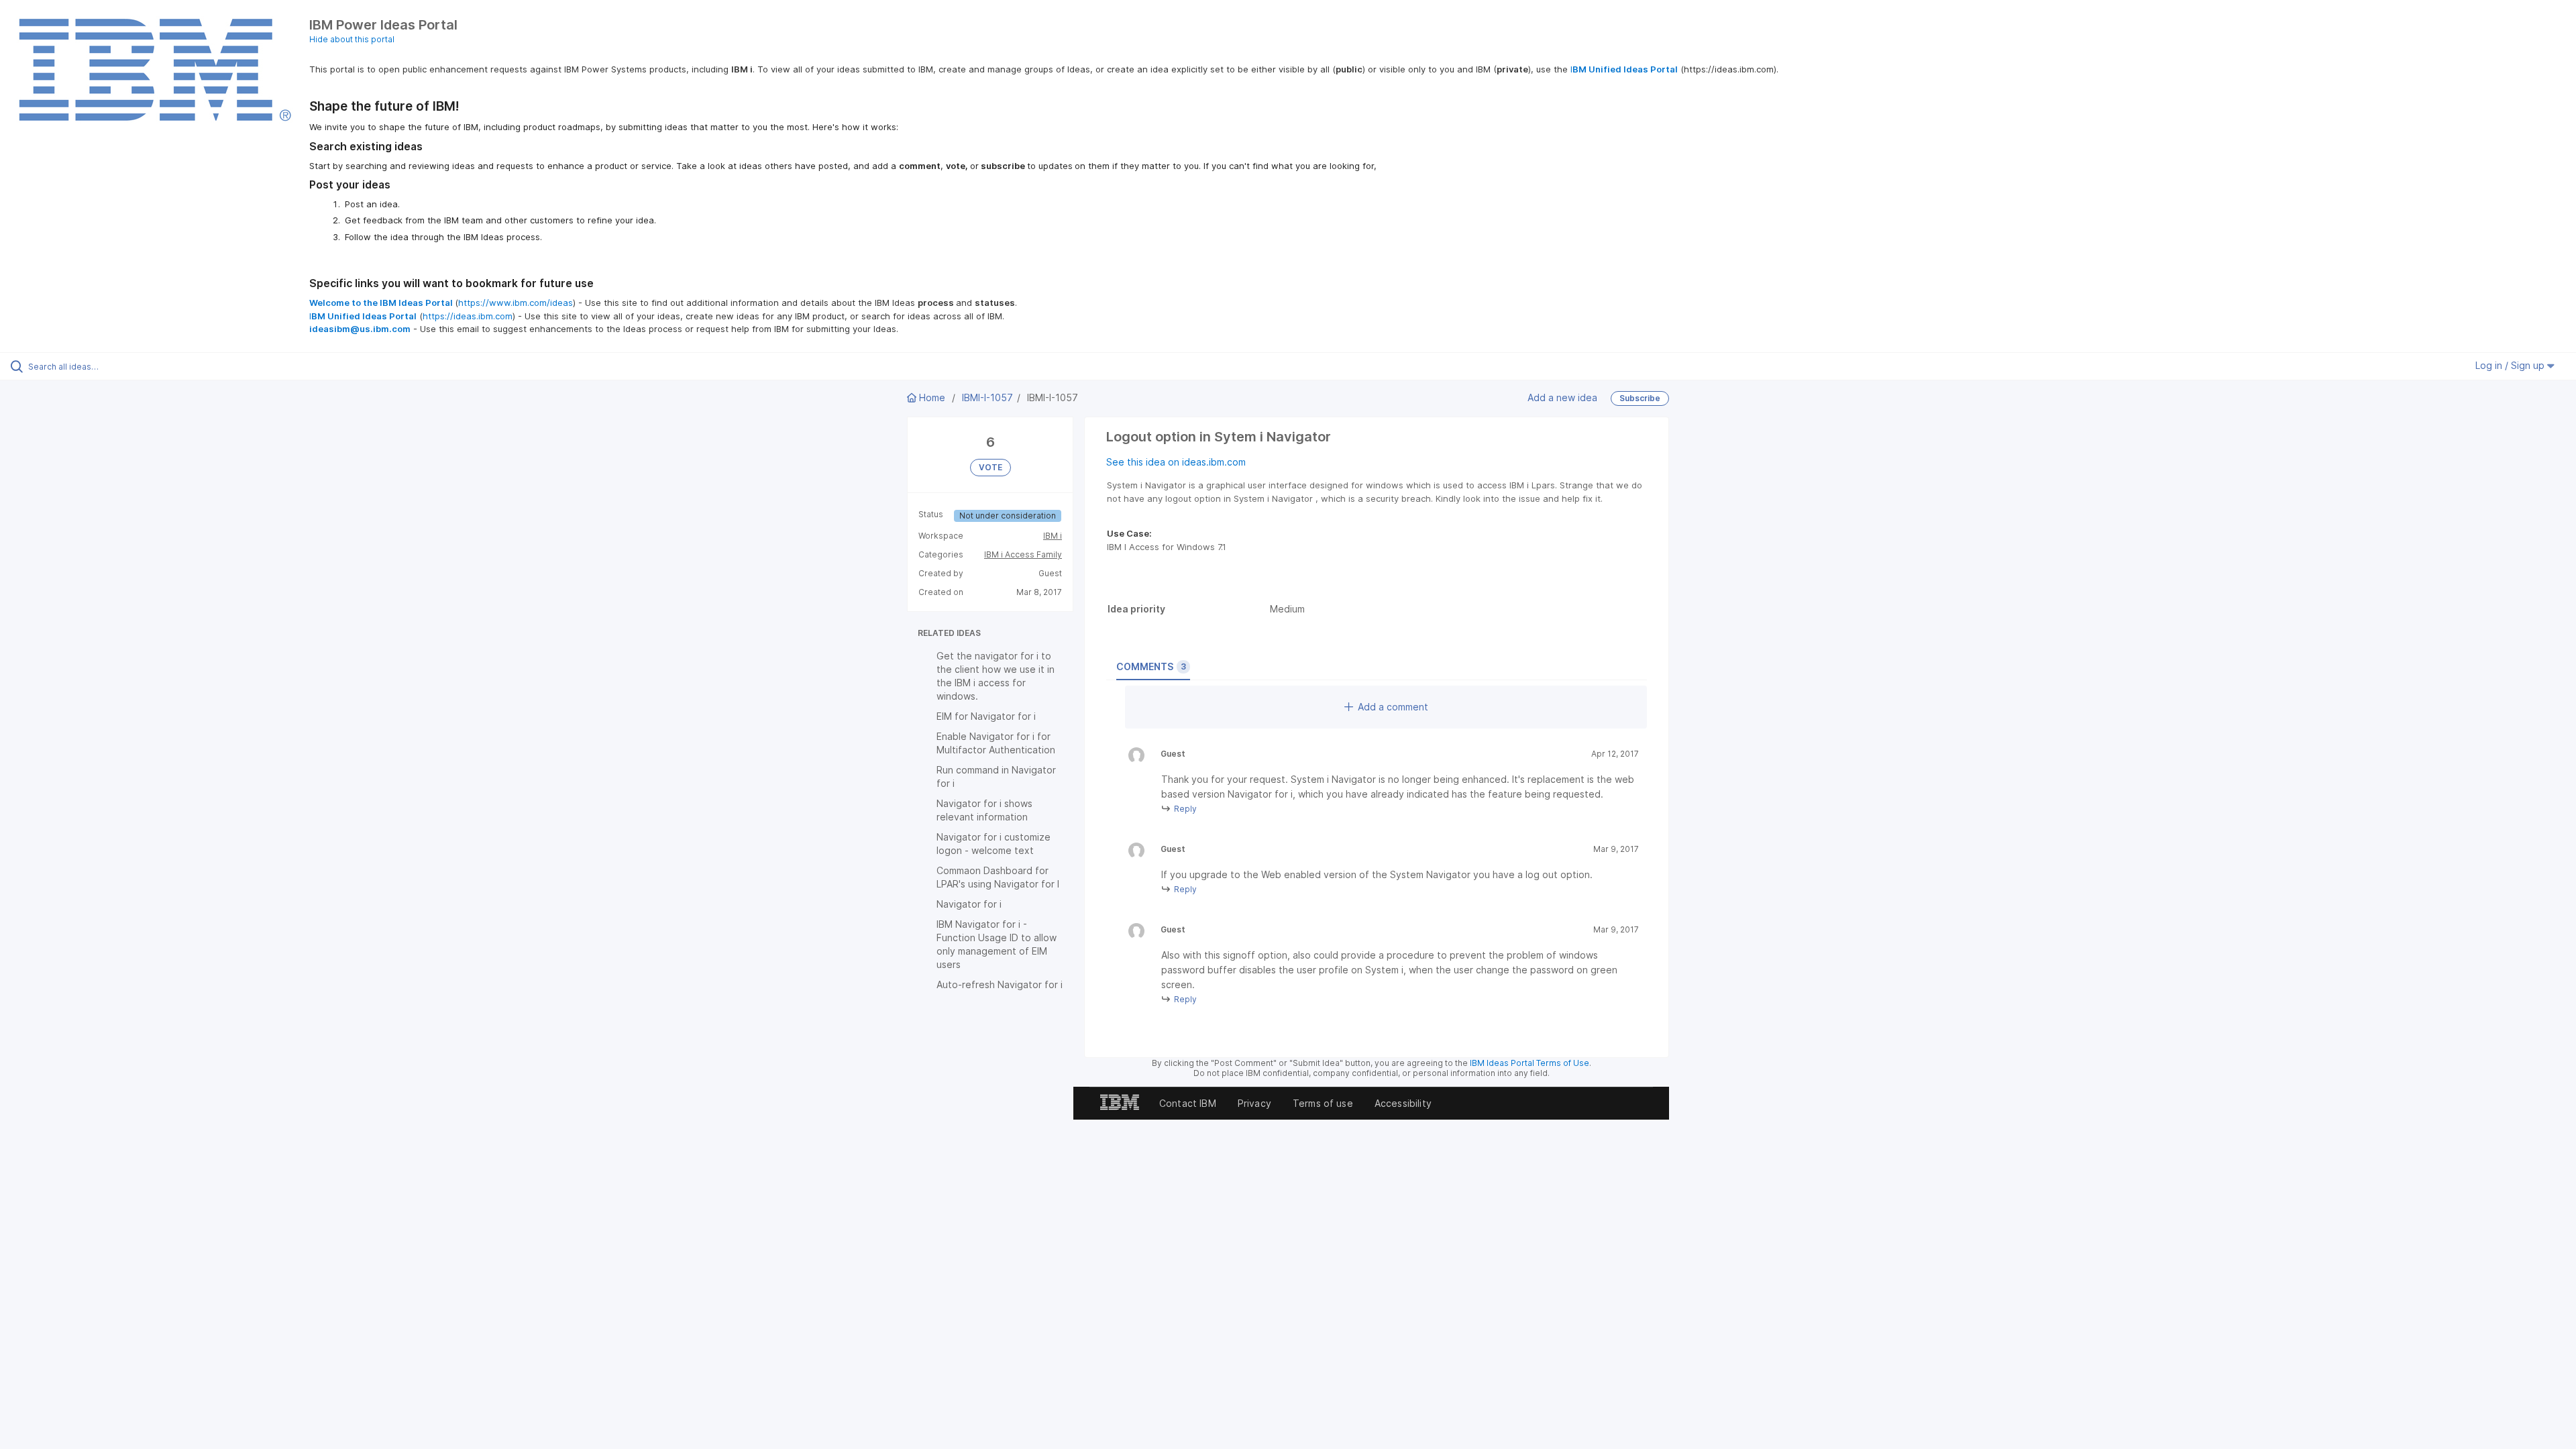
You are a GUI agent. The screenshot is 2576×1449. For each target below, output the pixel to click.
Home (932, 397)
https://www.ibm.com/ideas (516, 303)
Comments (1151, 666)
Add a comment (1393, 707)
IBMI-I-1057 (987, 397)
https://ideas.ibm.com (468, 316)
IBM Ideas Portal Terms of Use (1529, 1063)
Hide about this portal (352, 39)
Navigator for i (969, 904)
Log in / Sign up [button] (2511, 365)
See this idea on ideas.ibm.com (1176, 462)
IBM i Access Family (1023, 554)
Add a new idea (1562, 397)
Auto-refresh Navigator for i (1000, 984)
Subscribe (1640, 398)
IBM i (1053, 536)
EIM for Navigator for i (986, 716)
